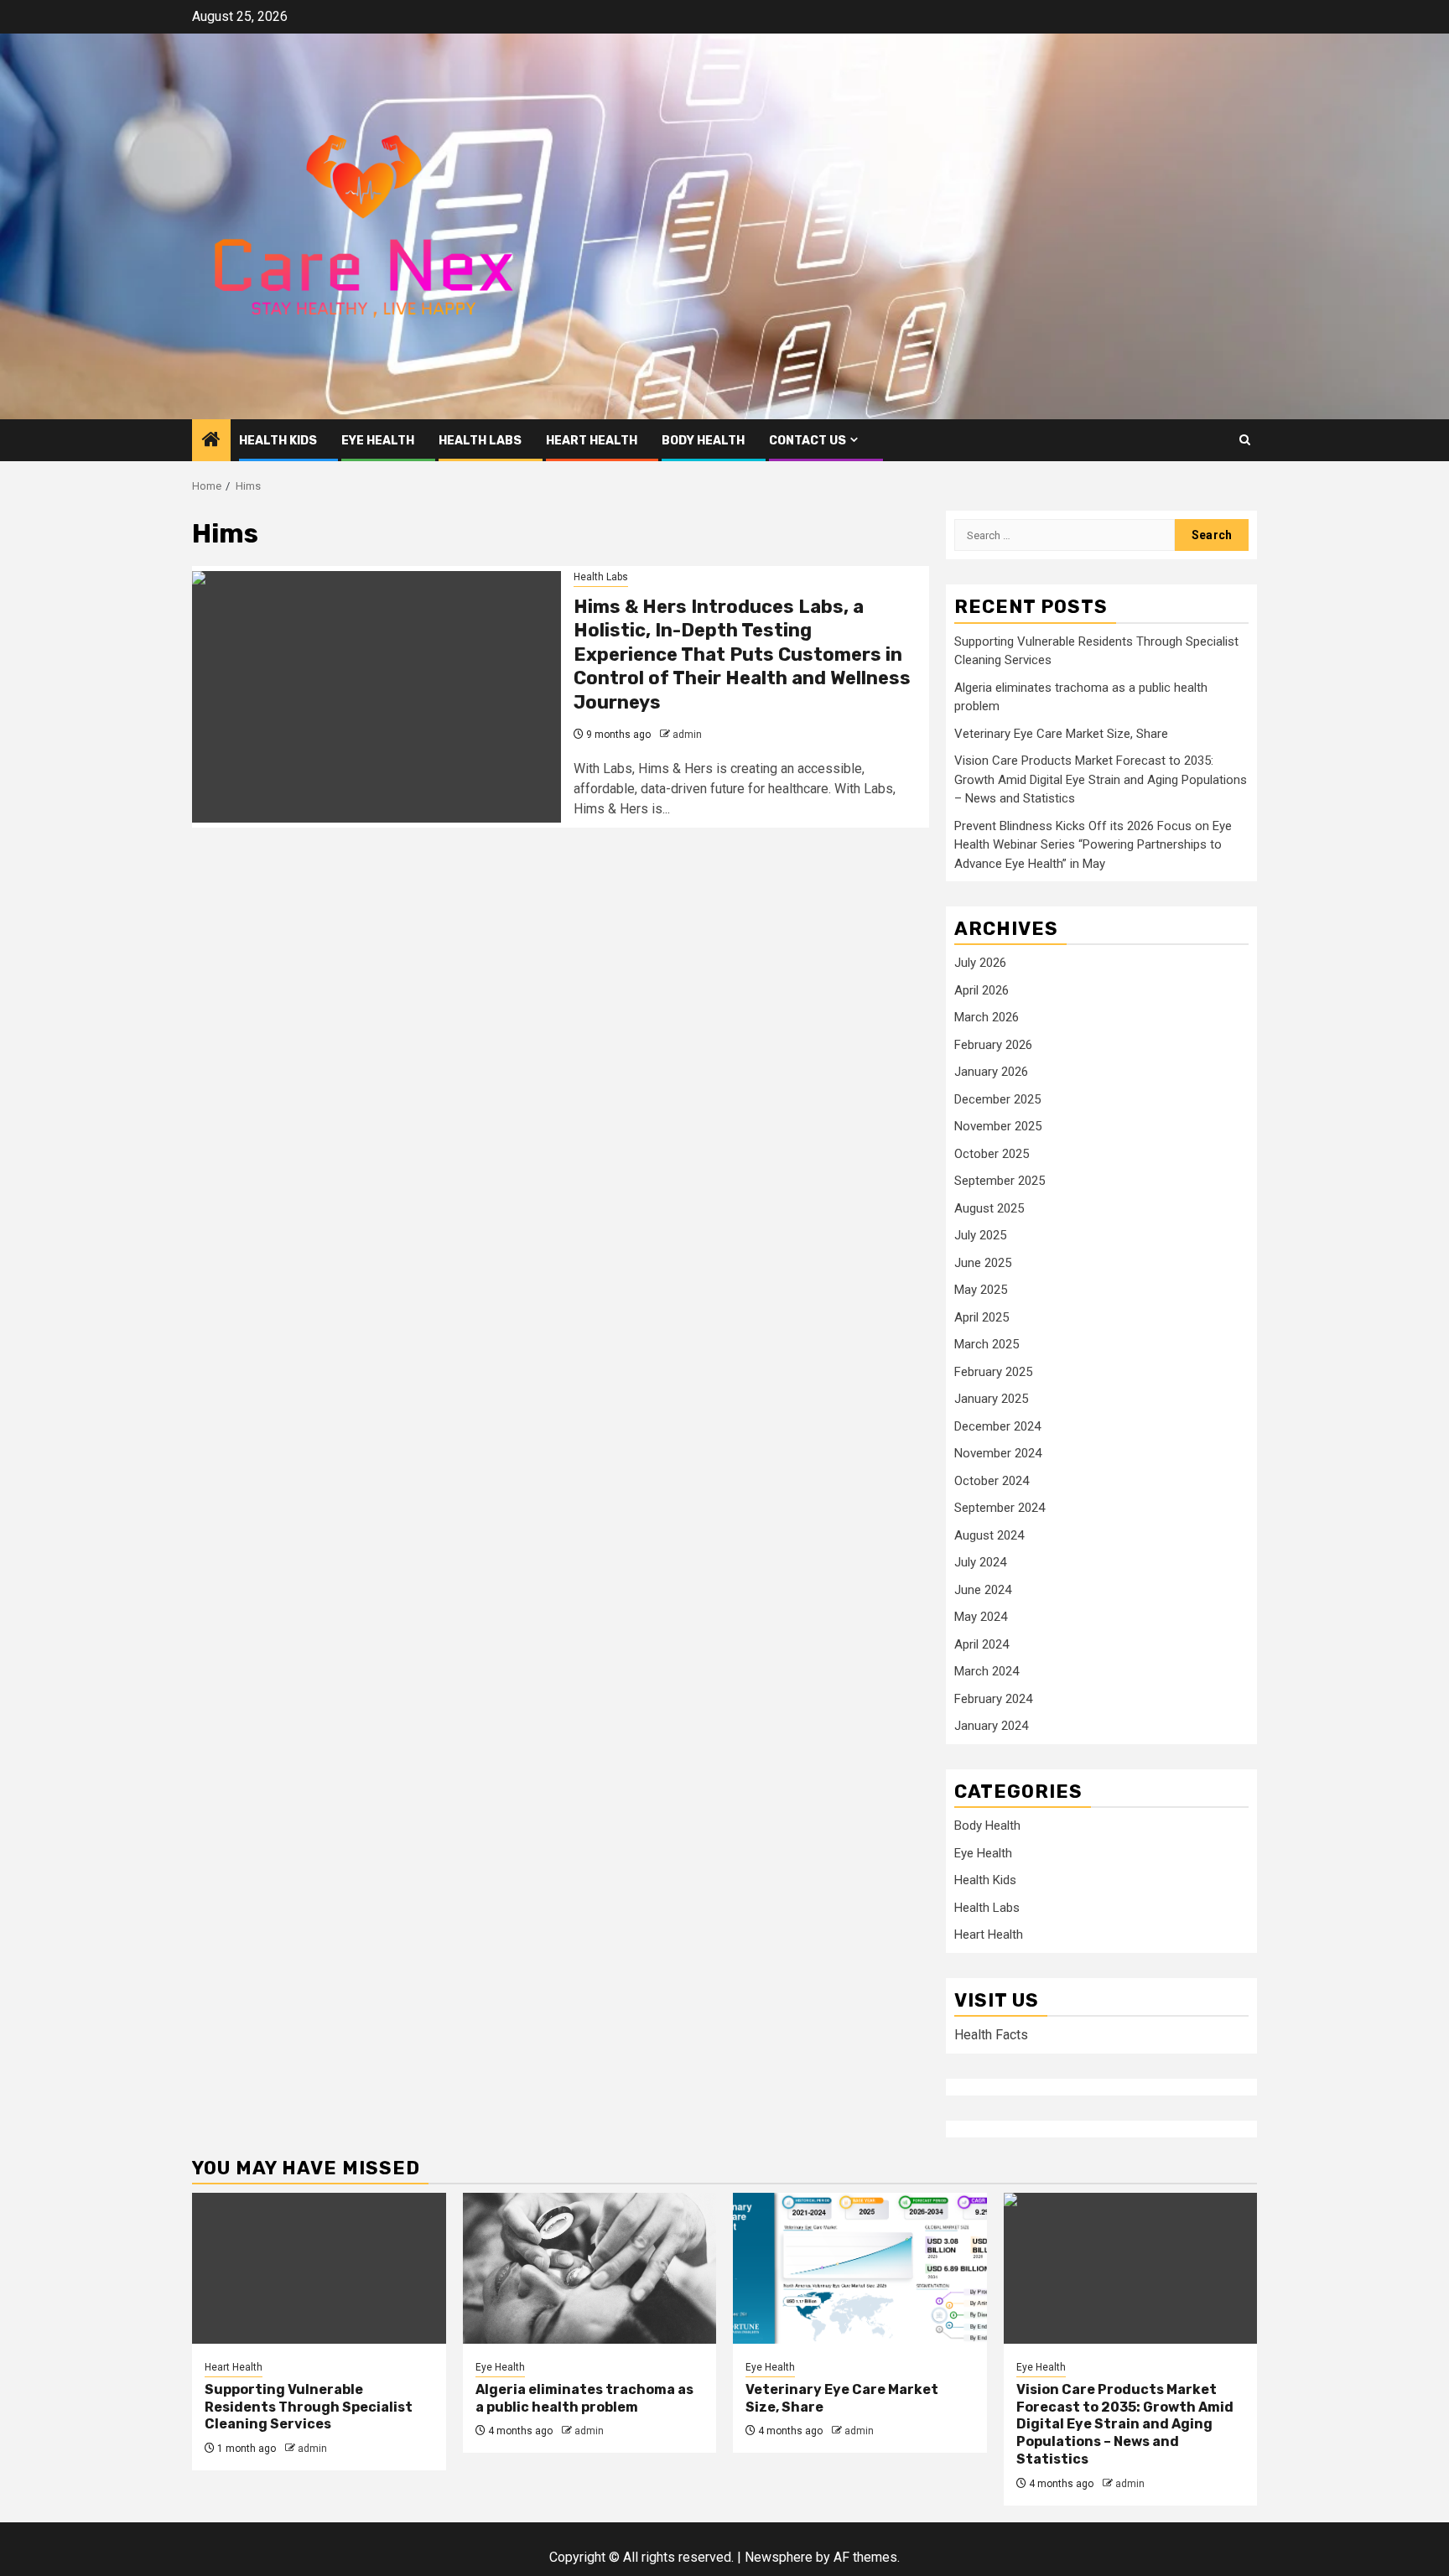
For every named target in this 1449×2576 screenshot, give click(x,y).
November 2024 (998, 1453)
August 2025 (989, 1208)
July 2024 (980, 1562)
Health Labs (480, 441)
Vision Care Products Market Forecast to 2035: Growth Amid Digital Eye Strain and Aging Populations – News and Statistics (1101, 779)
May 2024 (981, 1617)
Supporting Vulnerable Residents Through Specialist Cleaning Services (309, 2407)
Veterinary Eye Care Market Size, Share (1061, 734)
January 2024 (991, 1726)
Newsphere (779, 2557)
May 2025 (981, 1290)
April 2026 (982, 990)
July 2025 (980, 1235)
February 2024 (993, 1699)
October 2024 (992, 1481)
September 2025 (1000, 1181)
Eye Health (378, 441)
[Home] (211, 441)
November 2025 (998, 1126)
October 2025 (992, 1154)
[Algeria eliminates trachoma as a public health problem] (590, 2268)
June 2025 (983, 1263)
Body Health (703, 441)
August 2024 (989, 1535)
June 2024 (983, 1590)
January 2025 (991, 1399)
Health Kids (278, 441)
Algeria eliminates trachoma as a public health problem (584, 2398)
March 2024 (987, 1671)
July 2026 (980, 963)
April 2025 (982, 1317)
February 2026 (993, 1045)
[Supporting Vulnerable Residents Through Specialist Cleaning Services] (319, 2268)
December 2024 (997, 1426)
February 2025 (993, 1372)
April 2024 (982, 1644)
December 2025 (997, 1099)
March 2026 (987, 1017)
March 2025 (987, 1344)
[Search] (1245, 440)
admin (687, 735)
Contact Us (808, 441)
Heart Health (592, 441)
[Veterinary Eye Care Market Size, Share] (860, 2268)
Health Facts (991, 2035)
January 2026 (991, 1072)
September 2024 (1000, 1508)
